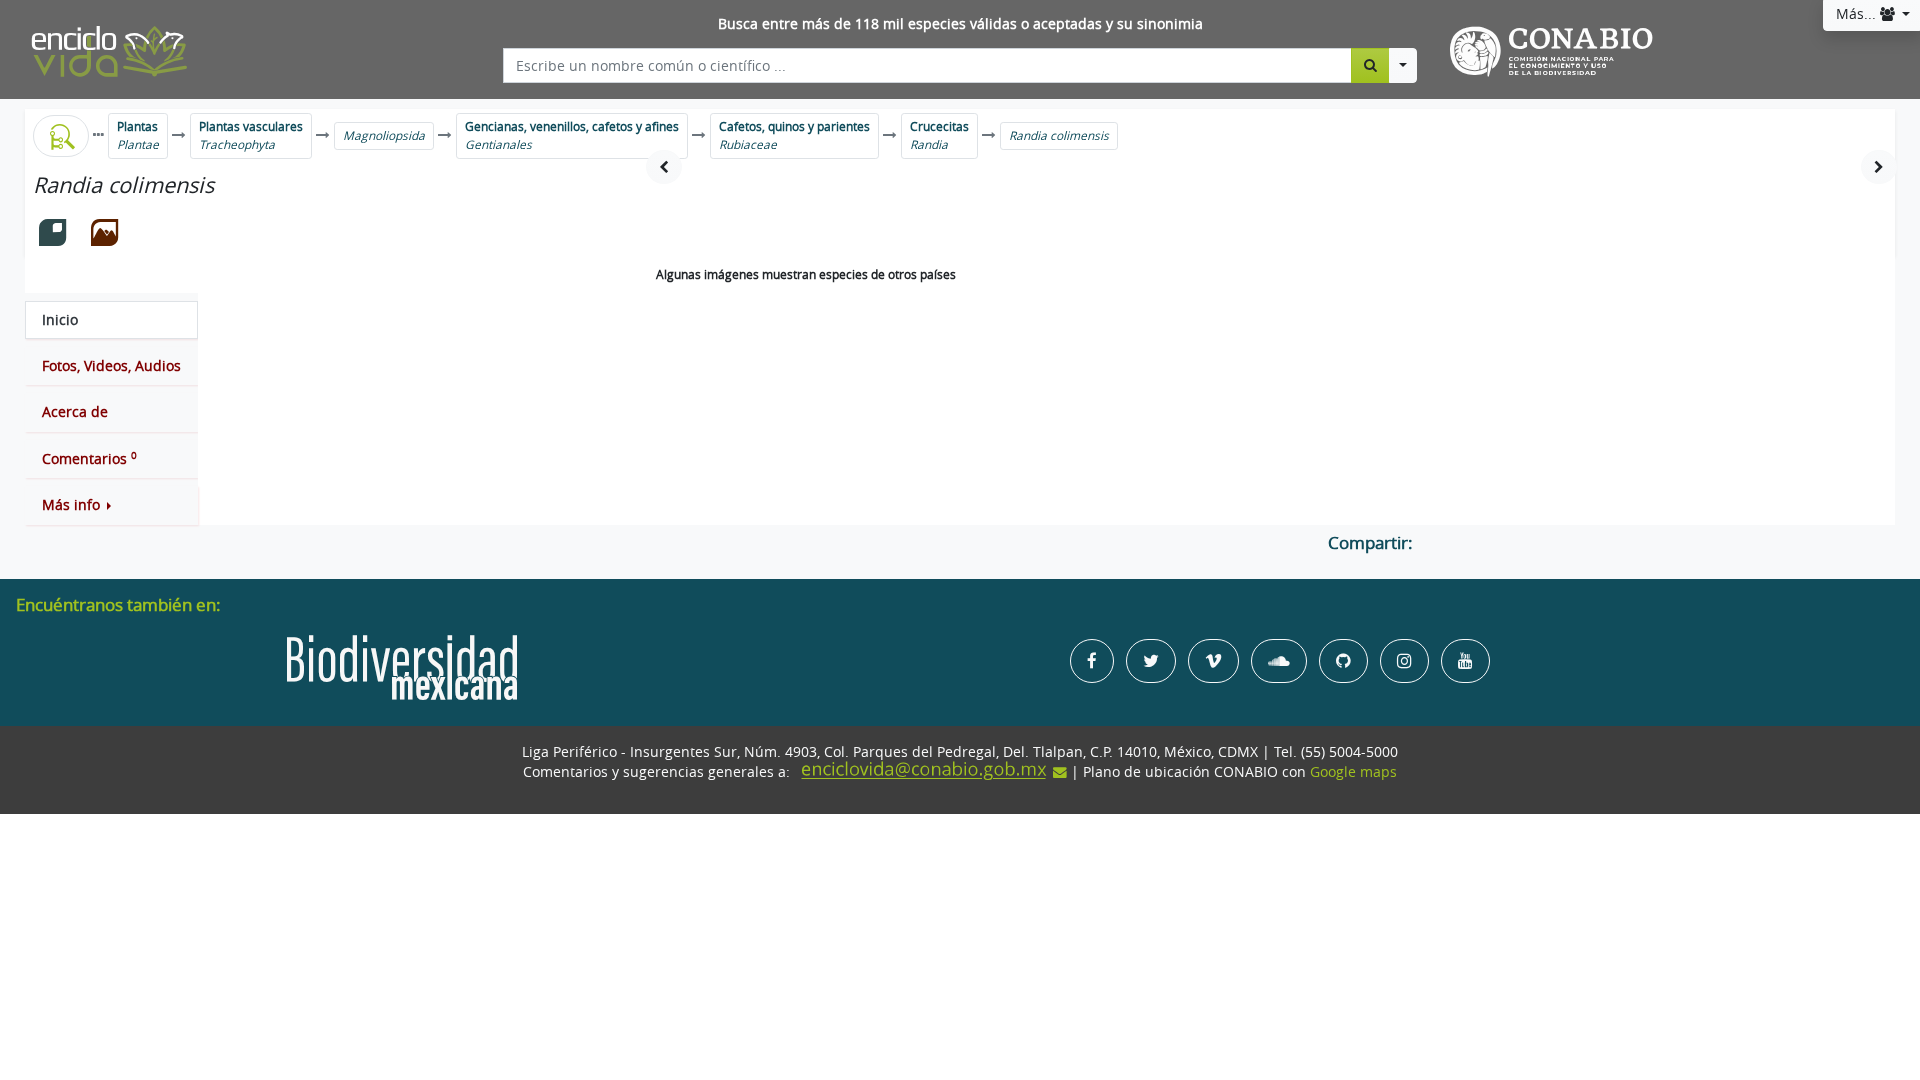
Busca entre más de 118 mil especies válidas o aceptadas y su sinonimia (960, 24)
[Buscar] (1370, 65)
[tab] (111, 320)
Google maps (1353, 772)
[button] (111, 505)
